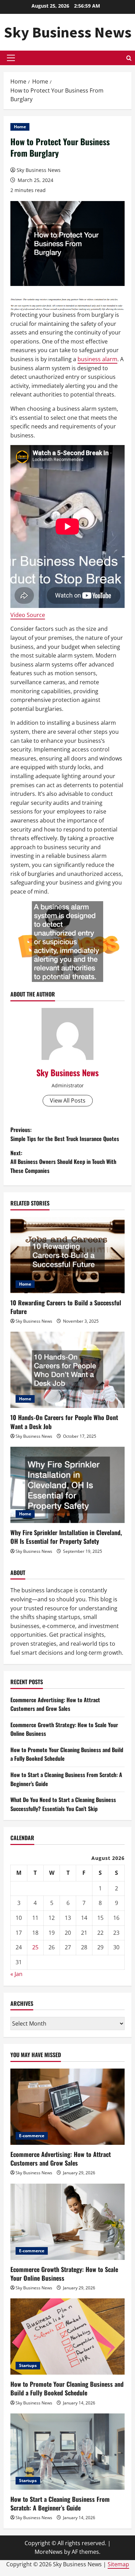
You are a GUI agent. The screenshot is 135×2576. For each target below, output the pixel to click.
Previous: (65, 1134)
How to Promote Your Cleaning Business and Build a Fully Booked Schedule (67, 2388)
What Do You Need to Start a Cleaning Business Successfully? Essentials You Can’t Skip (63, 1804)
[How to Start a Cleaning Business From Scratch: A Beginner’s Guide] (67, 2452)
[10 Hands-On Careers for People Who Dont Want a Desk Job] (67, 1370)
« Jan (16, 1974)
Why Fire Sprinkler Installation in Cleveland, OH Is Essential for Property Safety (66, 1537)
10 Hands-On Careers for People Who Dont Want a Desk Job (64, 1422)
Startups (28, 2365)
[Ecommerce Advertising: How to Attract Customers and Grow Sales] (67, 2107)
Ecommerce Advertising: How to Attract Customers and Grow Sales (55, 1704)
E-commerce (32, 2136)
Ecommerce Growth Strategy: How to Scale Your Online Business (64, 2274)
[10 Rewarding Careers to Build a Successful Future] (67, 1255)
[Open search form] (129, 58)
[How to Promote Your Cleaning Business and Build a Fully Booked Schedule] (67, 2336)
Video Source (28, 615)
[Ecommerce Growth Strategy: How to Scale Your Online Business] (67, 2222)
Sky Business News (68, 32)
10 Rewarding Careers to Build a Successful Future (66, 1307)
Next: (63, 1162)
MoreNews (49, 2552)
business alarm (97, 359)
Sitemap (118, 2564)
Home (20, 127)
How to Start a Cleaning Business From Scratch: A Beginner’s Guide (60, 2503)
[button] (11, 58)
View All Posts (68, 1100)
